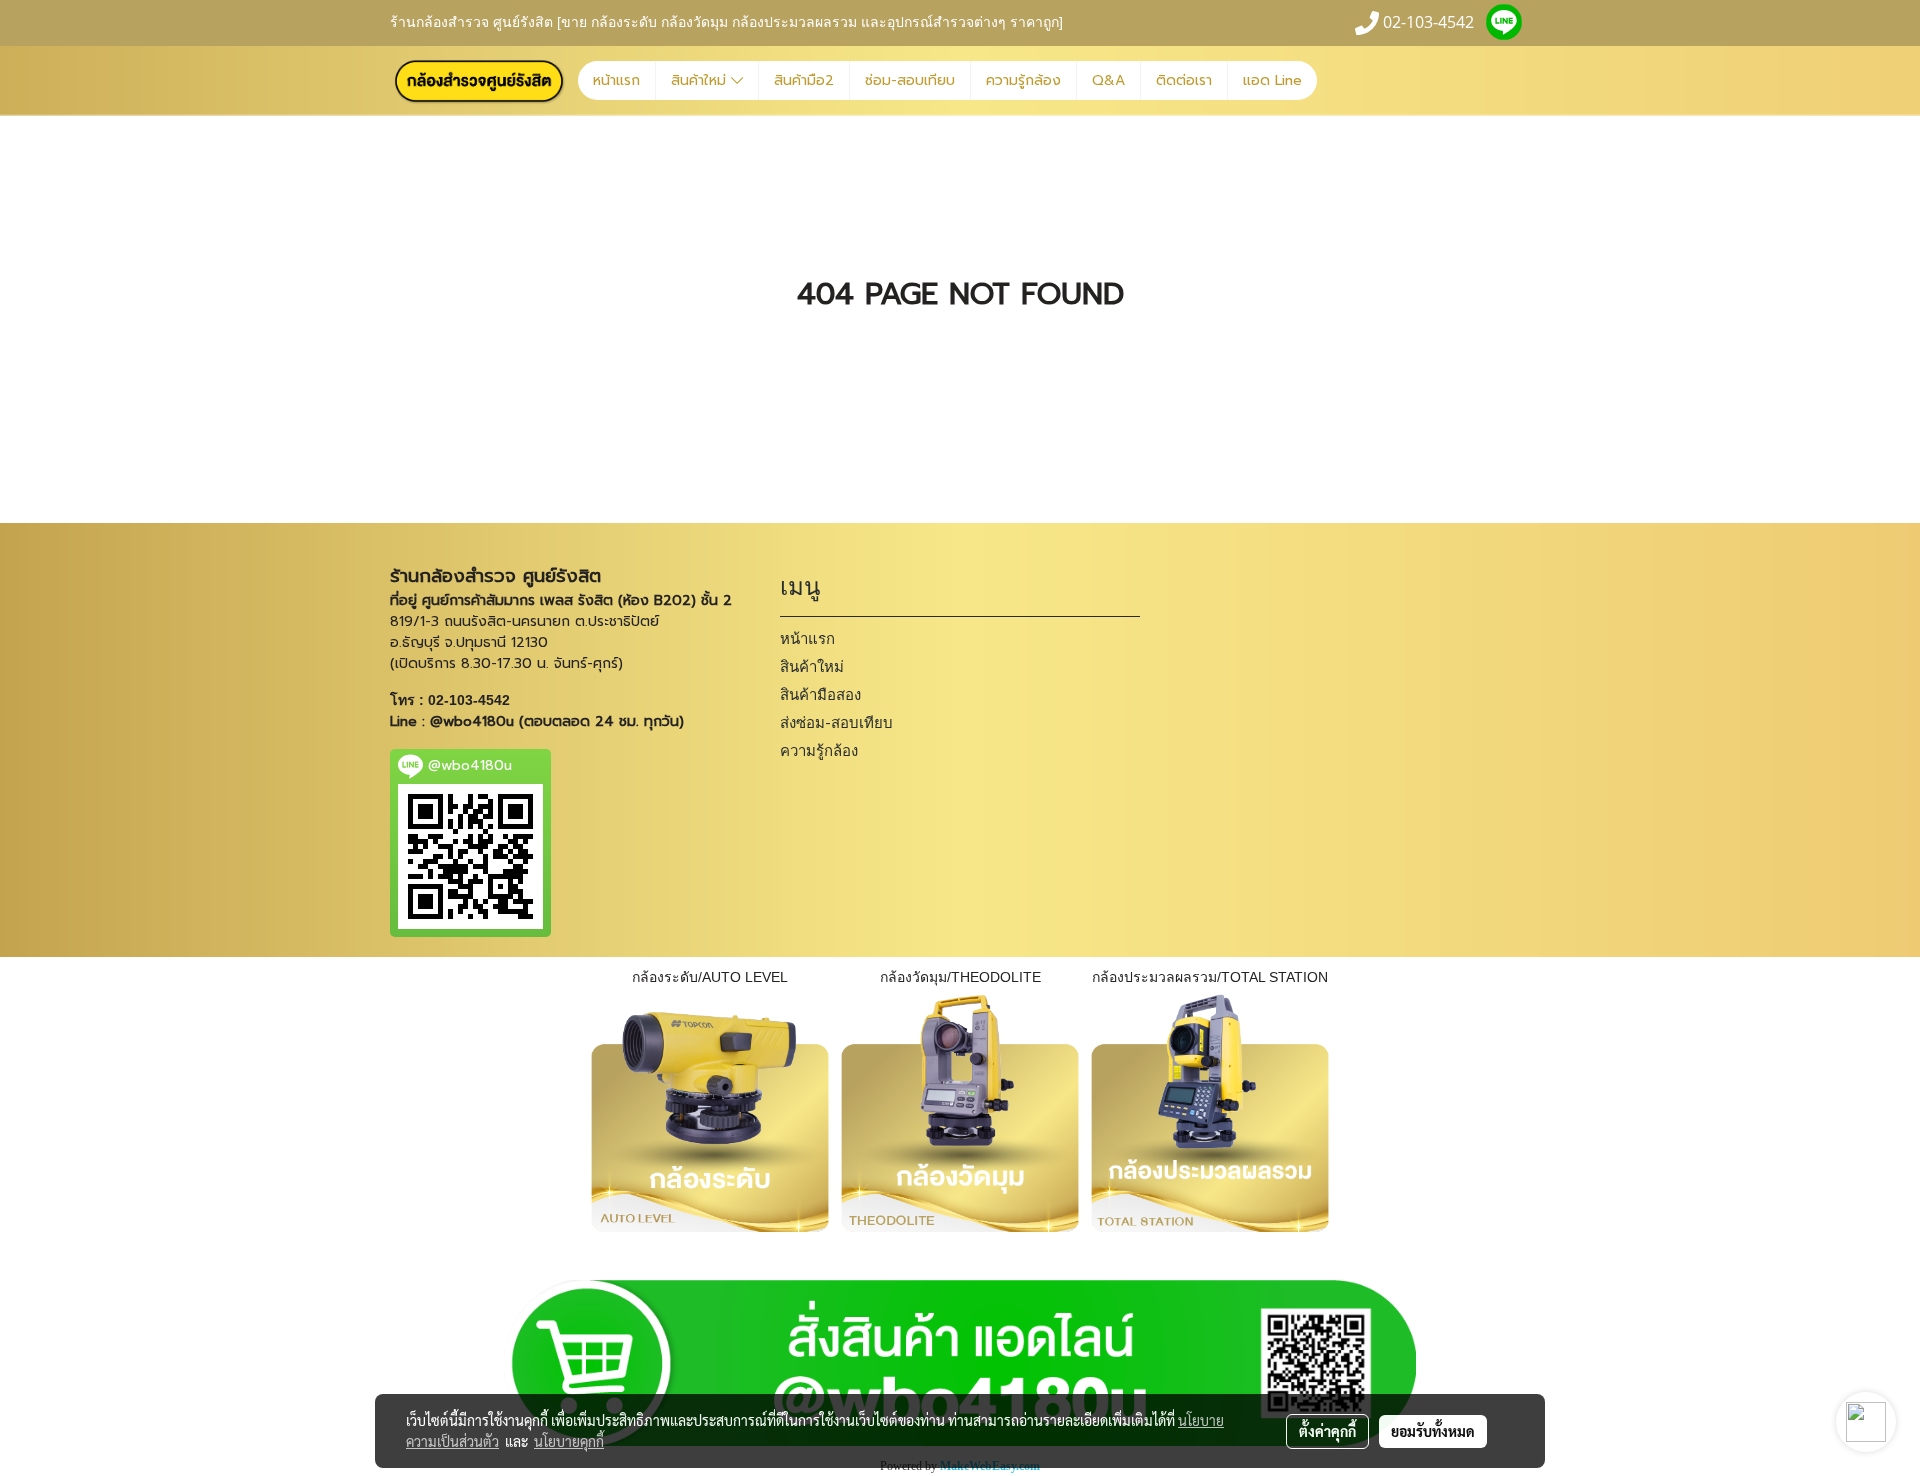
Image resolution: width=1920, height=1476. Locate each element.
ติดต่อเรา (1184, 80)
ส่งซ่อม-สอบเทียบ (836, 723)
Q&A (1108, 80)
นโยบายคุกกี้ (569, 1441)
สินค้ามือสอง (820, 695)
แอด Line (1272, 80)
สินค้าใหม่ (701, 80)
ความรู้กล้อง (1023, 80)
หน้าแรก (616, 80)
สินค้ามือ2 (804, 80)
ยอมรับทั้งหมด (1433, 1431)
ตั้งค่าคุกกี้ (1327, 1431)
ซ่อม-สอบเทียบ (910, 80)
